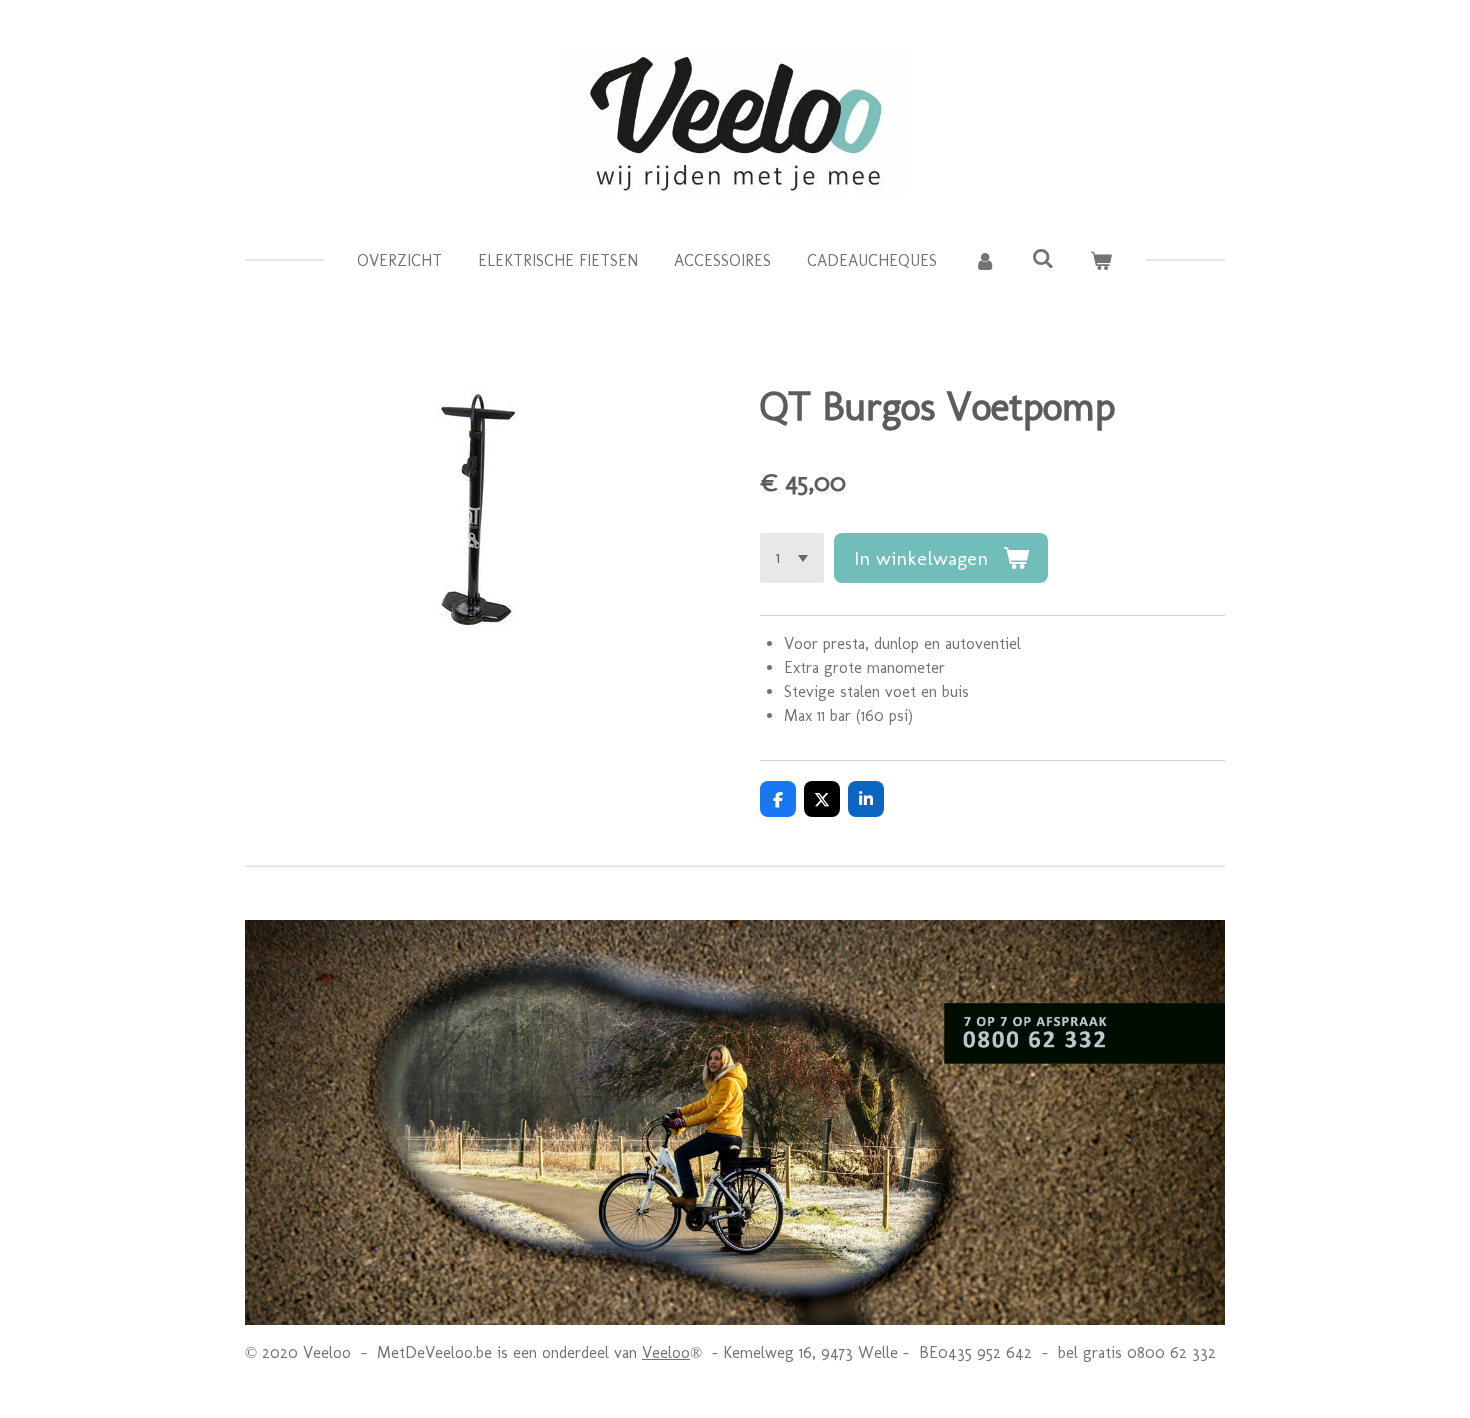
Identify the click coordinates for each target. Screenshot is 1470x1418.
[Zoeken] (1043, 258)
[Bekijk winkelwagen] (1101, 261)
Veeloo (666, 1352)
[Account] (984, 261)
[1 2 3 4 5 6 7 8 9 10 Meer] (792, 558)
